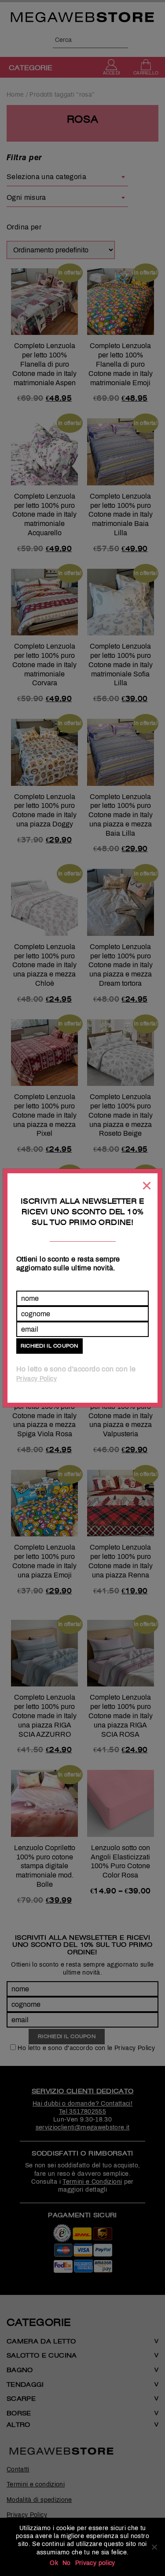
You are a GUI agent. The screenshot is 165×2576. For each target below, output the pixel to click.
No (67, 2563)
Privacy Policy (37, 1379)
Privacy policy (95, 2563)
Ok (54, 2563)
